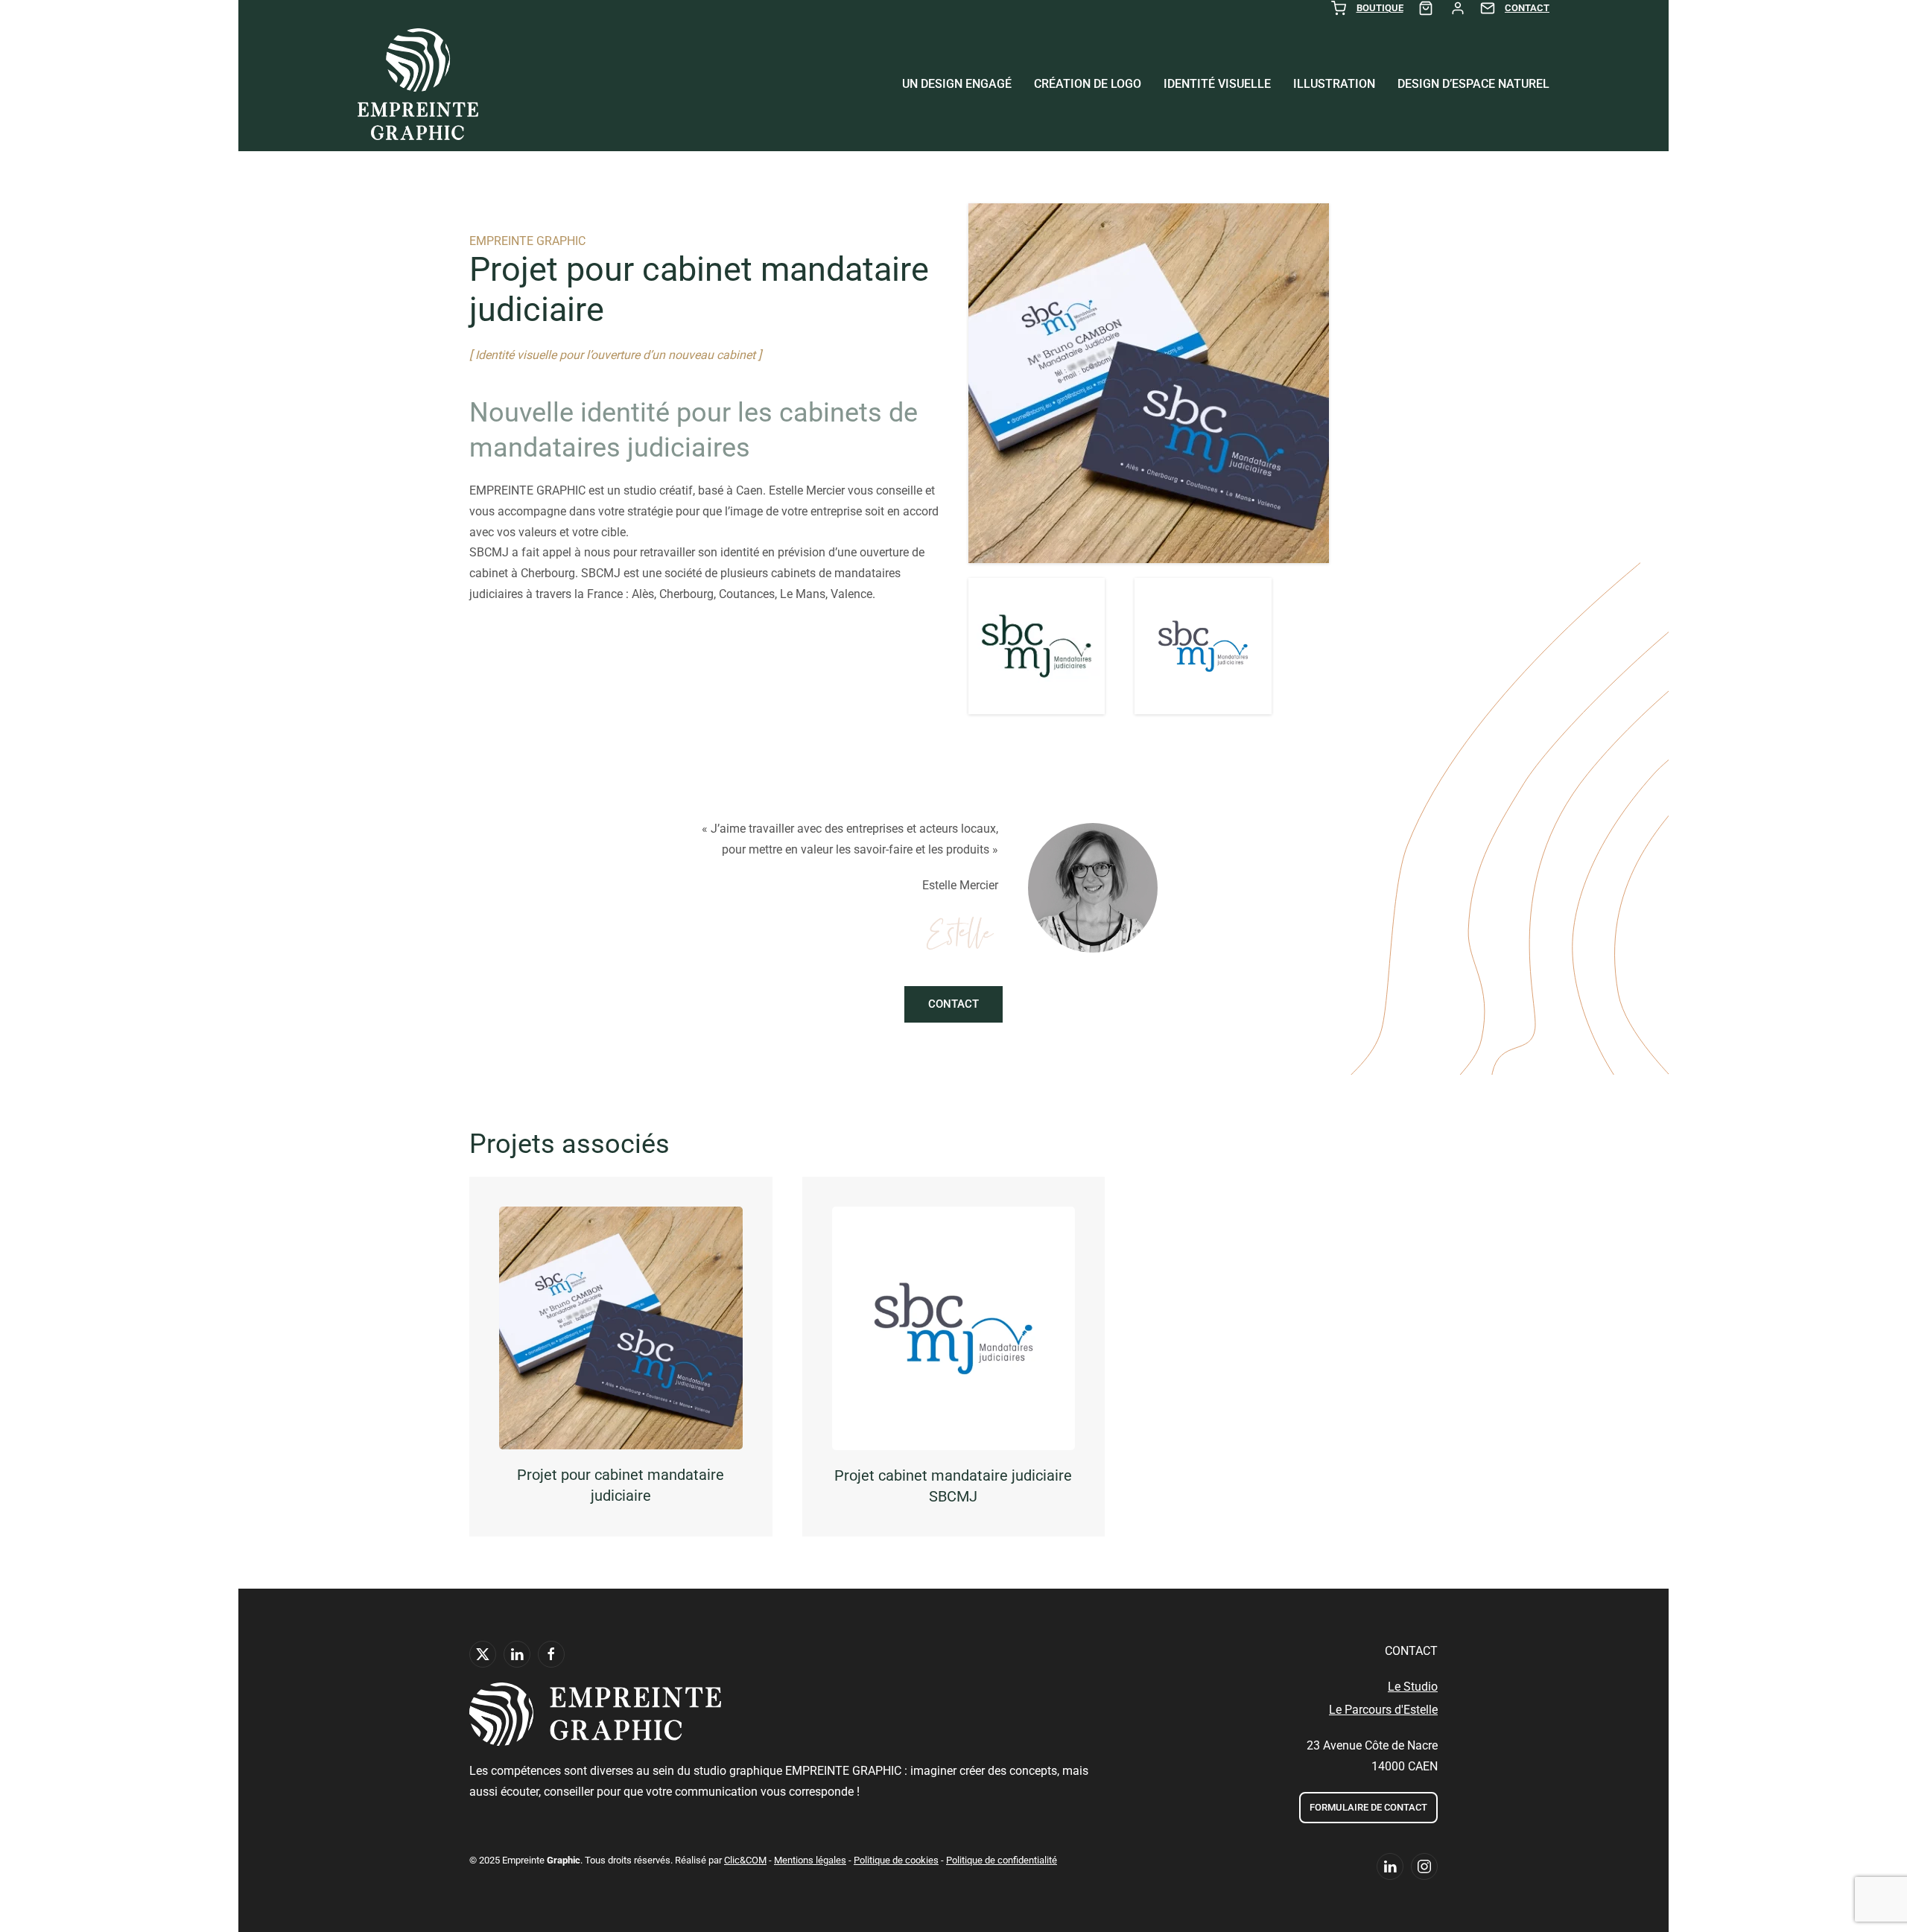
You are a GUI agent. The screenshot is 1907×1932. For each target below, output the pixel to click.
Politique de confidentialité (1002, 1860)
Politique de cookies (896, 1860)
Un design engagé (957, 84)
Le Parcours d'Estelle (1383, 1710)
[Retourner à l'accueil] (418, 84)
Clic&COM (745, 1860)
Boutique (1380, 8)
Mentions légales (810, 1860)
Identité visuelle (1217, 84)
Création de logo (1088, 84)
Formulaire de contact (1368, 1807)
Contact (1527, 8)
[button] (1037, 646)
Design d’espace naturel (1473, 84)
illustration (1334, 84)
